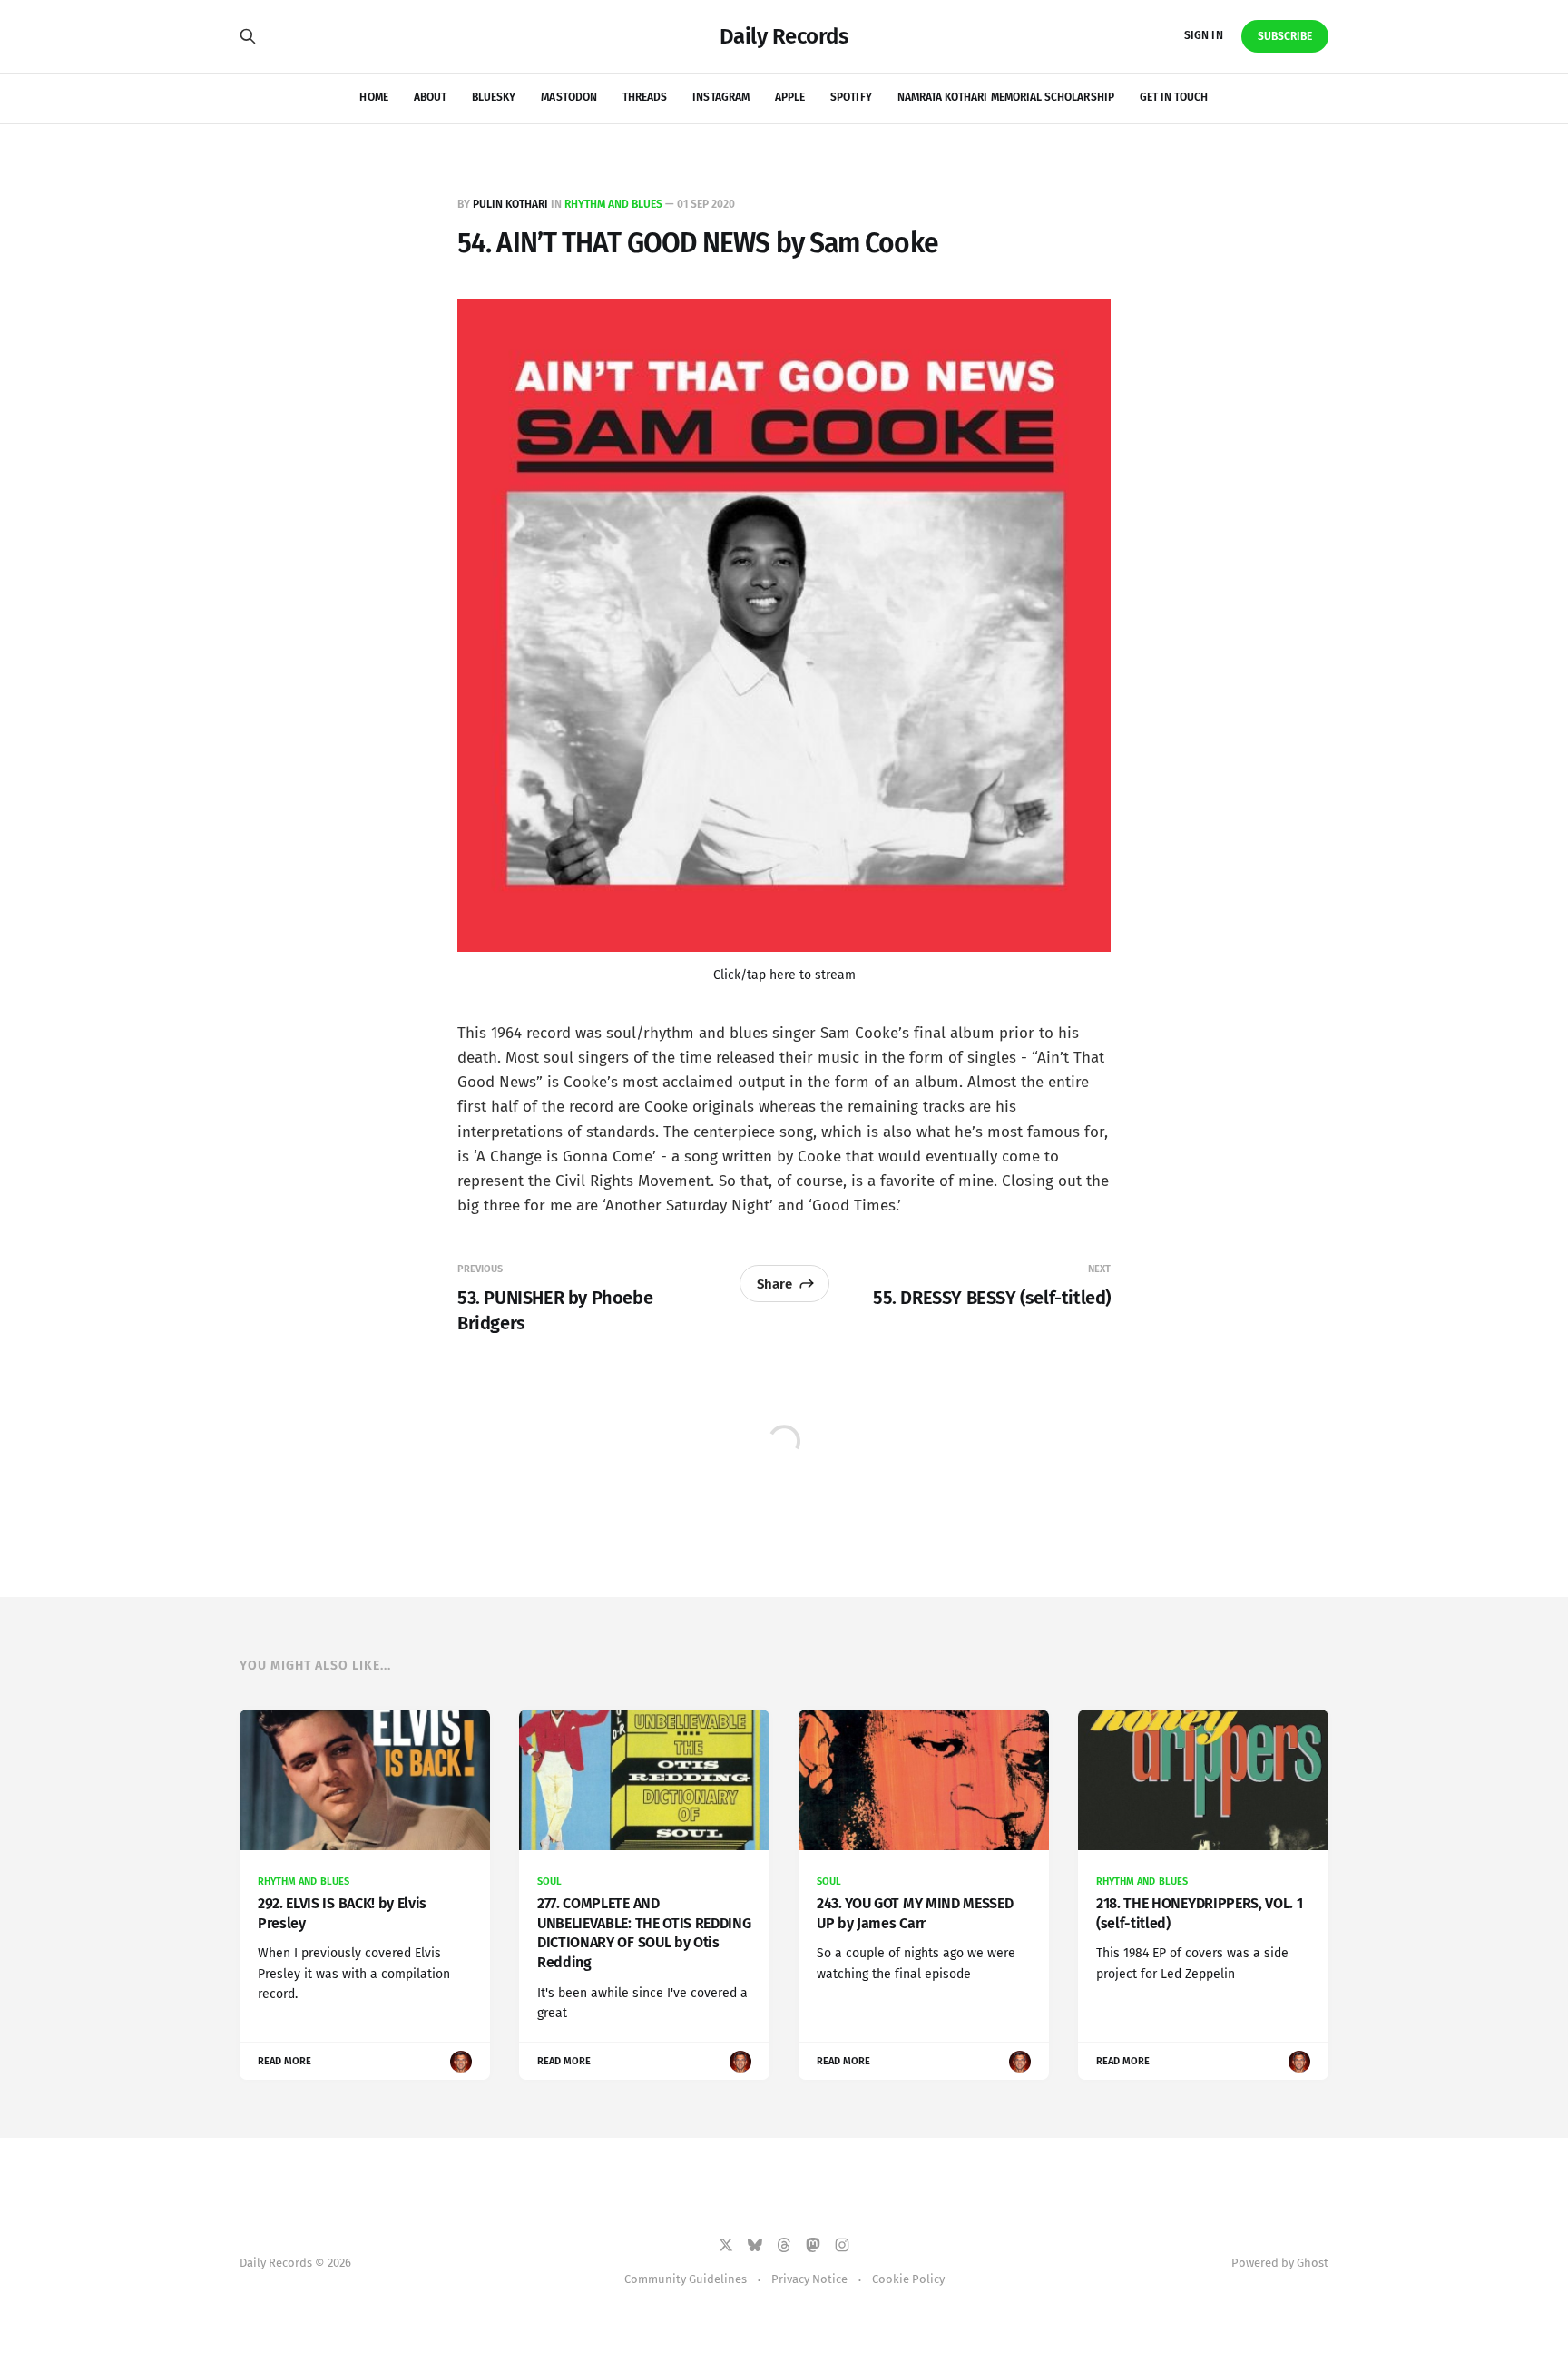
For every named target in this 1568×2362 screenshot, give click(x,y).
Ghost (1313, 2263)
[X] (726, 2245)
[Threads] (784, 2245)
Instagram (721, 97)
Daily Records (784, 36)
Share (774, 1284)
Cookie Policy (908, 2279)
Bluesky (494, 97)
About (430, 97)
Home (373, 97)
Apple (790, 97)
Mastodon (568, 97)
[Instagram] (842, 2245)
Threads (645, 97)
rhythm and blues (613, 204)
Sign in (1203, 35)
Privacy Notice (809, 2279)
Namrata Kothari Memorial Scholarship (1006, 97)
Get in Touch (1174, 97)
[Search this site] (248, 36)
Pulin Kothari (510, 204)
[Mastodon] (813, 2245)
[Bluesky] (755, 2245)
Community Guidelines (686, 2279)
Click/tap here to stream (784, 975)
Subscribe (1285, 36)
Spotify (851, 97)
